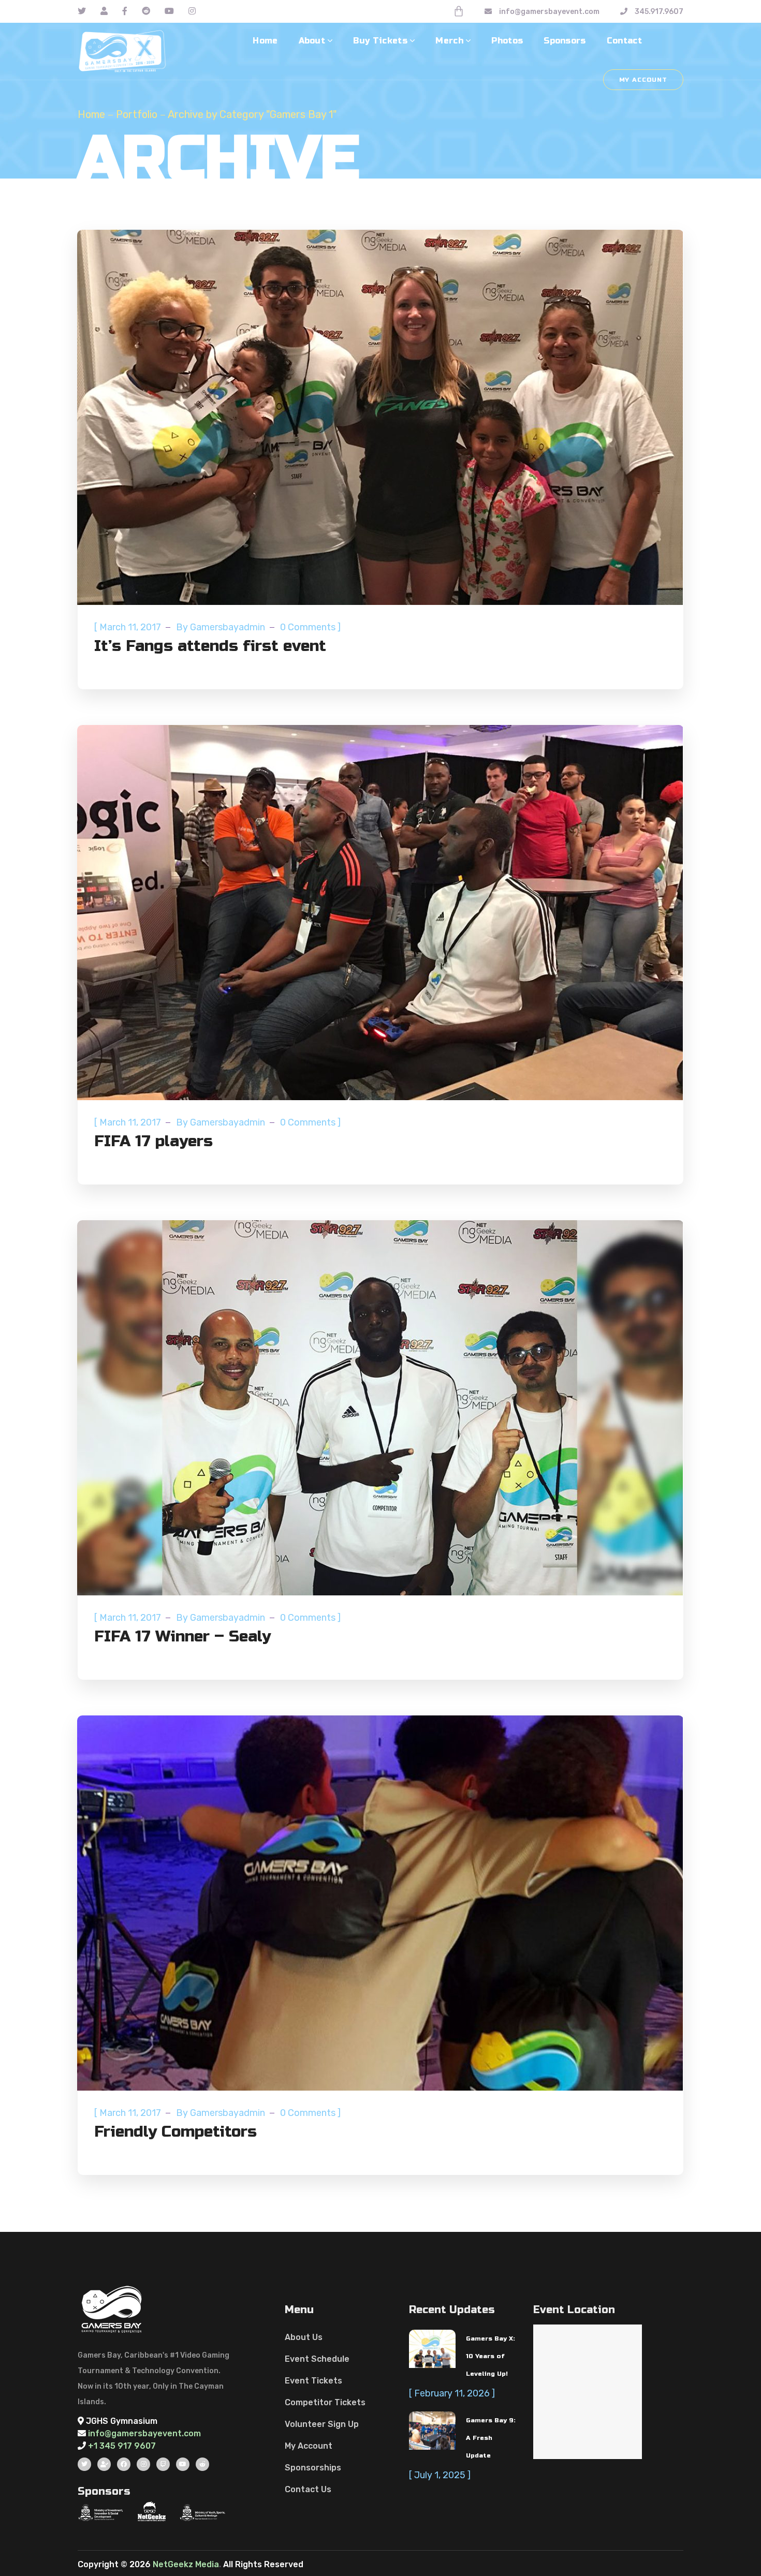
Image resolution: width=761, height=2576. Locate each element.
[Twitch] (163, 2464)
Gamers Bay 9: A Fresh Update (491, 2438)
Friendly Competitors (175, 2131)
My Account (643, 80)
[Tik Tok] (104, 2464)
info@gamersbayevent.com (549, 12)
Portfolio (137, 114)
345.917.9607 (658, 12)
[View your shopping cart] (459, 11)
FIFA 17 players (153, 1141)
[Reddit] (202, 2464)
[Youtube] (183, 2464)
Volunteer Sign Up (322, 2424)
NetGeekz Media (186, 2564)
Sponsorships (313, 2468)
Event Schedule (317, 2359)
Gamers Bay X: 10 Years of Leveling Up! (491, 2356)
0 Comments (308, 627)
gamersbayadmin (228, 627)
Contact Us (308, 2489)
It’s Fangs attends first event (210, 646)
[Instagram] (143, 2464)
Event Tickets (313, 2381)
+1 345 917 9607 (122, 2446)
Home (91, 114)
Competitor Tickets (325, 2402)
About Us (304, 2337)
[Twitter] (84, 2464)
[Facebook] (124, 2464)
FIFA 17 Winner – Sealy (182, 1636)
